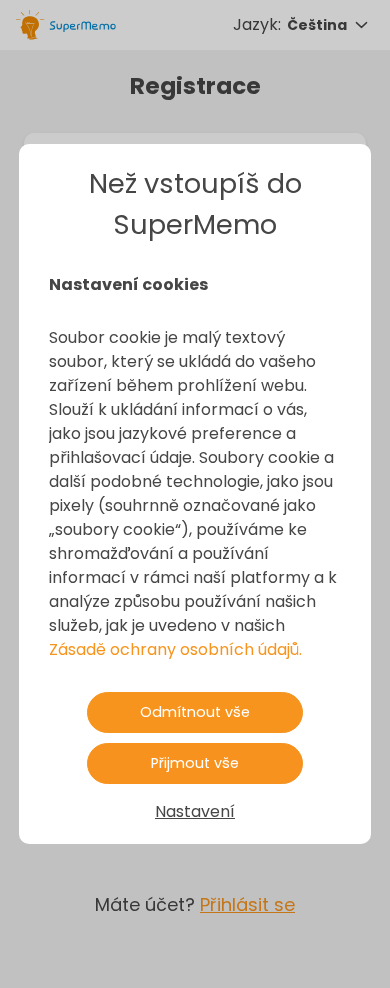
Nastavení (195, 811)
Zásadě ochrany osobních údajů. (175, 649)
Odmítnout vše (195, 712)
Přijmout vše (195, 763)
